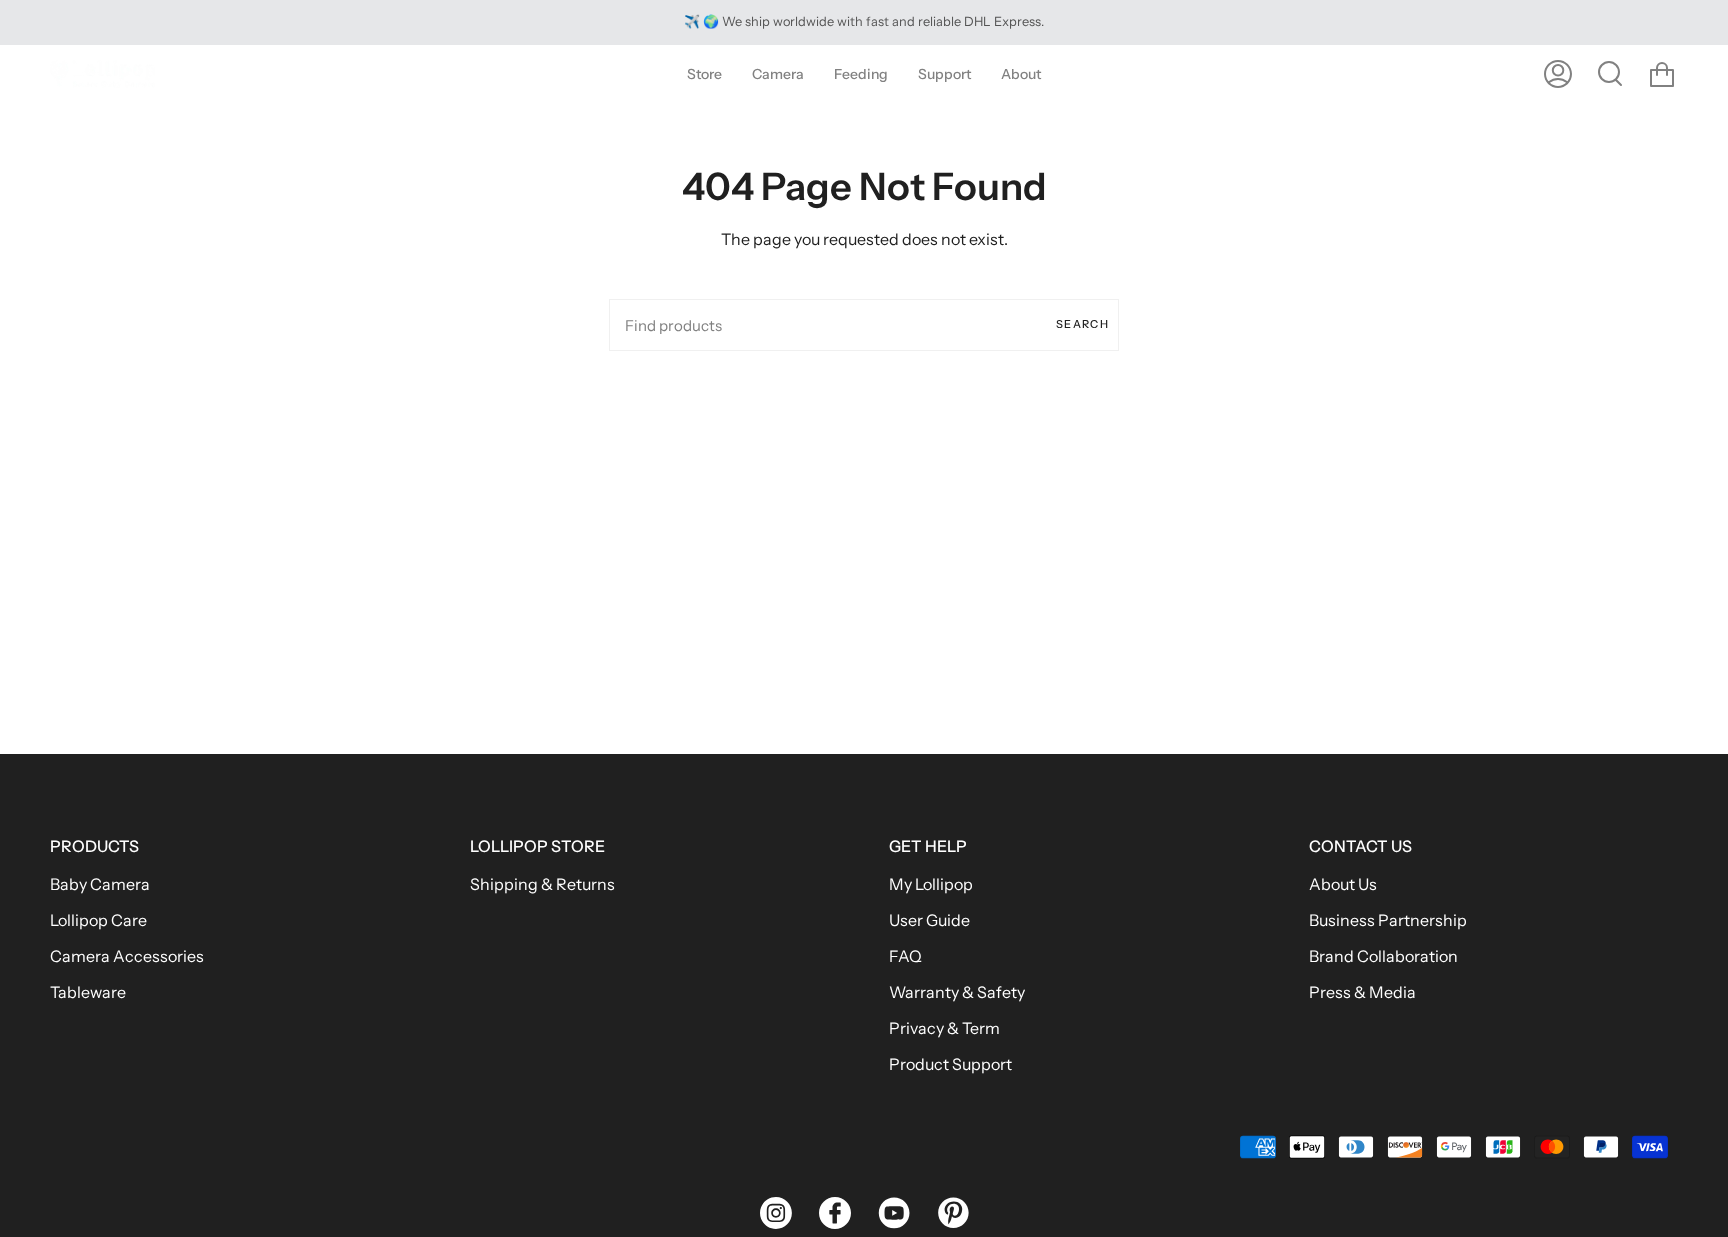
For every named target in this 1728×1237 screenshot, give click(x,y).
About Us (1343, 884)
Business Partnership (1388, 920)
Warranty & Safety (957, 992)
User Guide (929, 920)
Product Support (950, 1064)
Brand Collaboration (1383, 956)
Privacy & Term (944, 1028)
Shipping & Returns (542, 884)
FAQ (905, 956)
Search (1082, 324)
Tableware (88, 992)
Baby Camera (100, 884)
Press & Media (1362, 992)
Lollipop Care (98, 920)
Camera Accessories (127, 956)
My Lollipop (931, 884)
